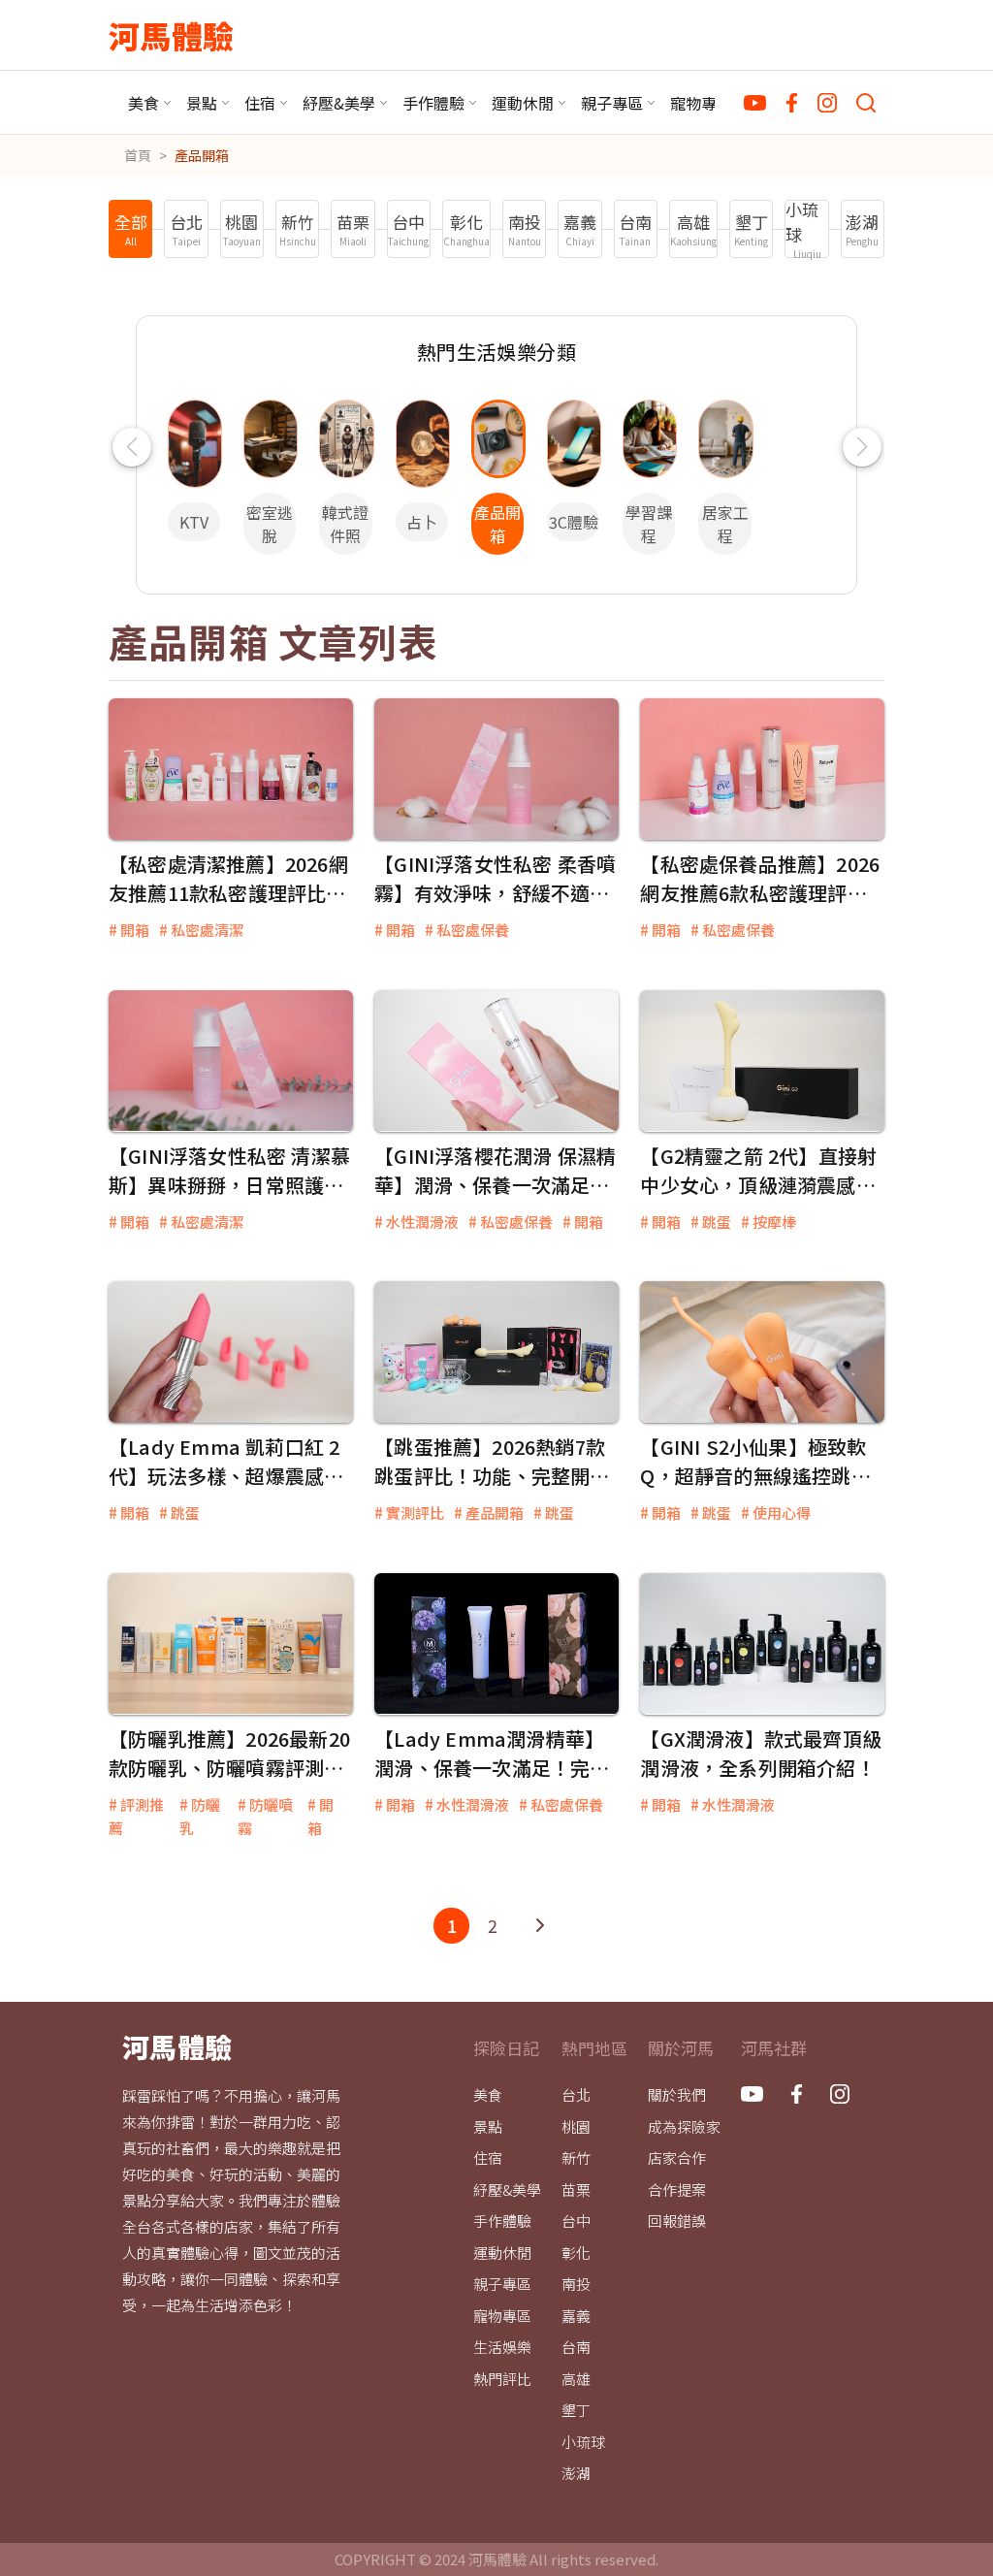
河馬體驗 (171, 35)
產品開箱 (202, 155)
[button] (131, 447)
